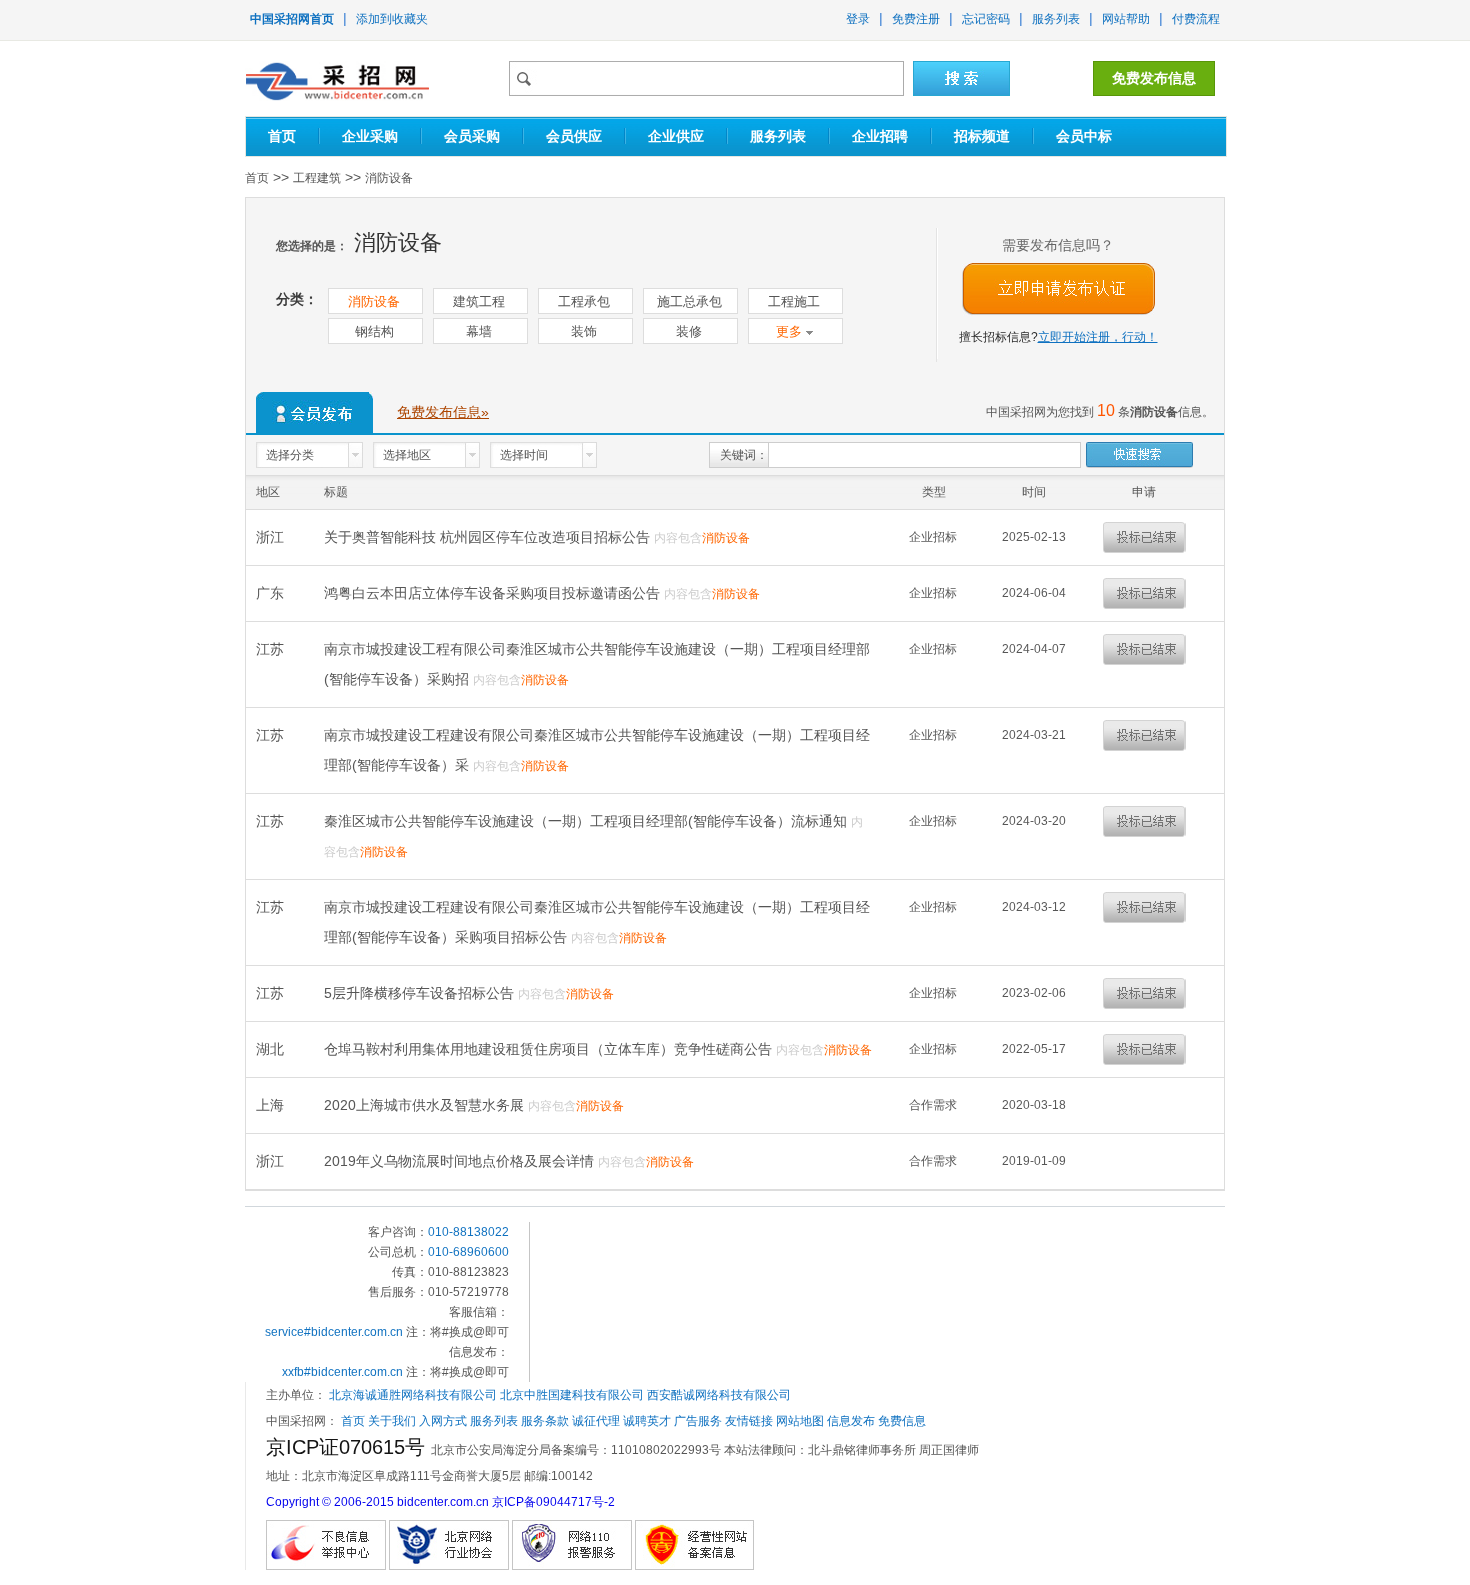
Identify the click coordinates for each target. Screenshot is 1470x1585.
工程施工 (794, 301)
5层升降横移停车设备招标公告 (421, 993)
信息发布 (851, 1421)
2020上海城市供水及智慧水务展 (426, 1105)
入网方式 (443, 1421)
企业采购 (370, 136)
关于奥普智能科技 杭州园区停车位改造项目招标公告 (489, 537)
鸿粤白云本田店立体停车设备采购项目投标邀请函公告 (494, 593)
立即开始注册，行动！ (1098, 337)
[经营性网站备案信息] (694, 1542)
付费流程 (1196, 19)
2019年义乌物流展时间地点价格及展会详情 (461, 1161)
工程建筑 (317, 178)
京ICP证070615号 (348, 1447)
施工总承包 (689, 301)
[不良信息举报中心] (326, 1542)
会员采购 (472, 136)
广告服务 (698, 1421)
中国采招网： (302, 1421)
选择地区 (407, 455)
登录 (858, 19)
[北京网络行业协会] (449, 1542)
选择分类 (290, 455)
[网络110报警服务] (572, 1542)
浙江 (272, 537)
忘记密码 (986, 19)
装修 (689, 331)
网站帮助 (1126, 19)
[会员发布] (314, 412)
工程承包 (584, 301)
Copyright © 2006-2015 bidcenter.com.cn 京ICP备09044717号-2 (440, 1502)
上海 (272, 1105)
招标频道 (982, 136)
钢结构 (374, 331)
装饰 (584, 331)
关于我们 (392, 1421)
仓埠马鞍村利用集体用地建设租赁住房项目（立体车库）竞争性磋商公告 (550, 1049)
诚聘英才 (647, 1421)
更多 (791, 331)
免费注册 (916, 19)
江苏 (272, 649)
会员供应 (574, 136)
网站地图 (800, 1421)
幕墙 (479, 331)
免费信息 (902, 1421)
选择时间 (524, 455)
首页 (282, 136)
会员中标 (1084, 136)
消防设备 (389, 178)
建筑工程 (479, 301)
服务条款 (545, 1421)
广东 (272, 593)
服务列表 (1056, 19)
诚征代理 (596, 1421)
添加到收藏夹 (392, 19)
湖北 (272, 1049)
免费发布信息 (1154, 78)
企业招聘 (880, 136)
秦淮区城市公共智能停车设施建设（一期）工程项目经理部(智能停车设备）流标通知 (587, 821)
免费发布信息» (443, 412)
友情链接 (749, 1421)
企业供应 (676, 136)
